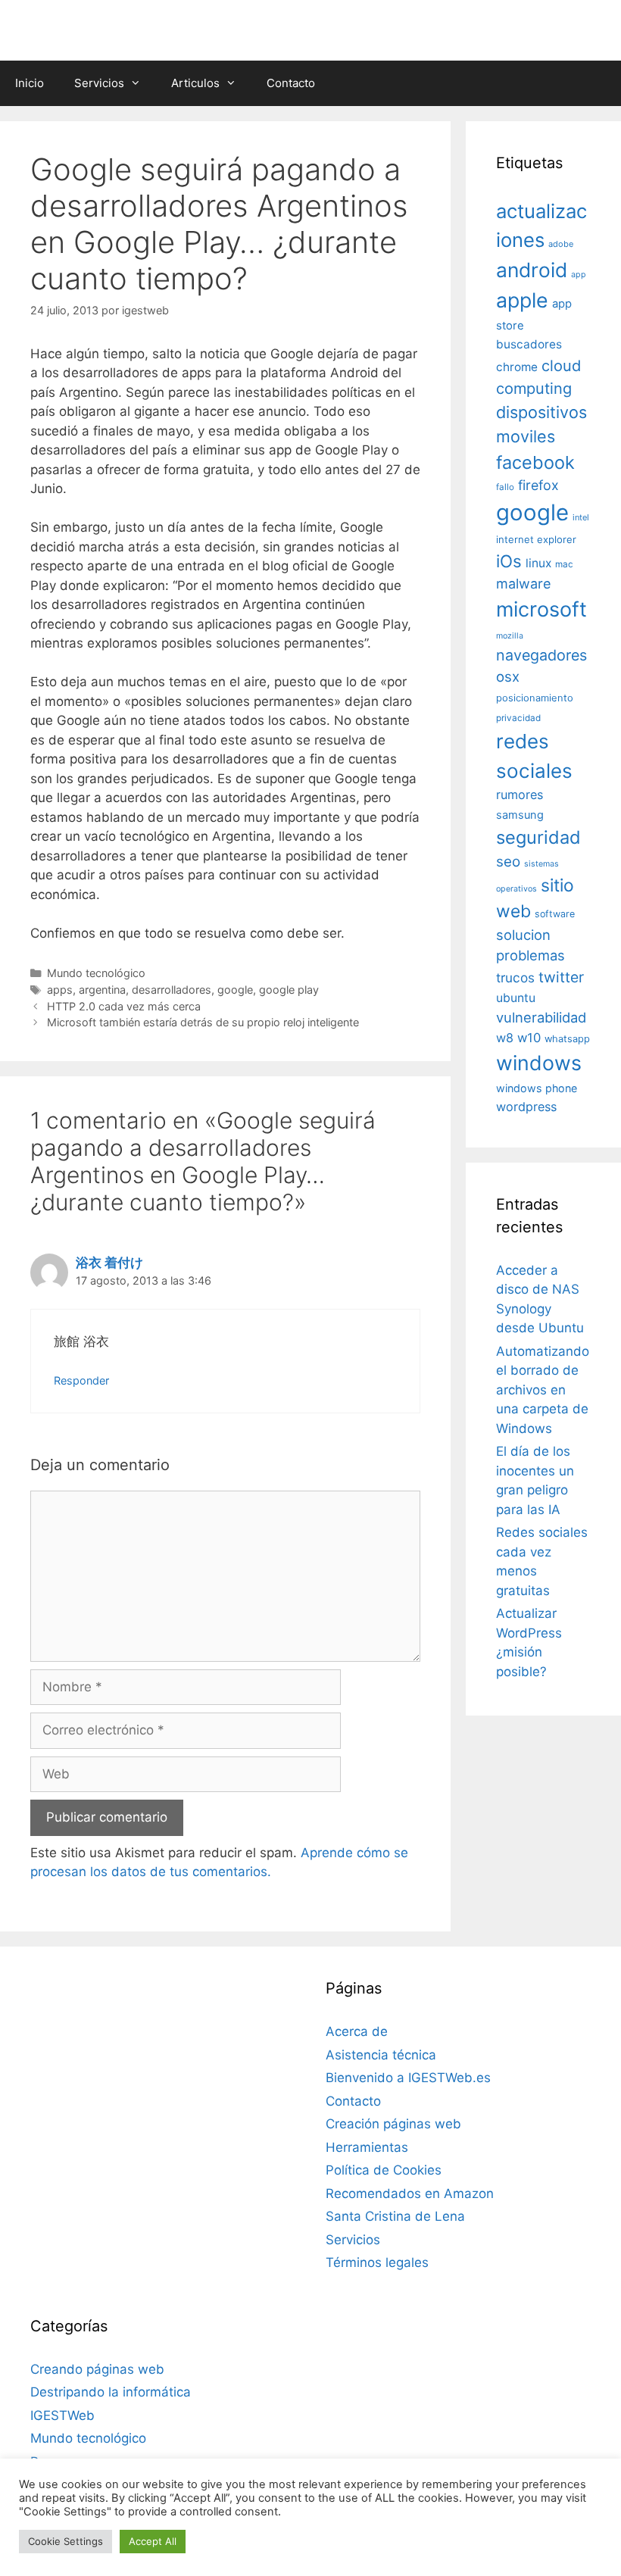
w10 (529, 1038)
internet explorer (536, 539)
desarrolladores (172, 990)
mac (564, 564)
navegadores (541, 655)
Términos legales (377, 2262)
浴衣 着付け (109, 1263)
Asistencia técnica (381, 2055)
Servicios (99, 83)
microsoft (541, 609)
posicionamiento (535, 698)
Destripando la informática (111, 2392)
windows (539, 1063)
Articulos (195, 83)
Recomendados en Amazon (410, 2194)
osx (508, 676)
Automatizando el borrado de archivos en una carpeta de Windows (543, 1390)
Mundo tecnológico (96, 973)
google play (289, 990)
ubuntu (516, 998)
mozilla (510, 636)
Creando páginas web (97, 2369)
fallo (505, 487)
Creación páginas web (393, 2124)
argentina (102, 990)
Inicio (30, 83)
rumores (520, 795)
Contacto (291, 83)
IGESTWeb (62, 2415)
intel (581, 517)
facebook (535, 462)
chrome (517, 367)
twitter (561, 977)
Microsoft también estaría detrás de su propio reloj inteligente (203, 1022)
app (579, 275)
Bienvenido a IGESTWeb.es (408, 2078)
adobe (561, 244)
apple (522, 300)
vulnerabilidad (541, 1017)
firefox (538, 485)
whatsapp (567, 1039)
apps (60, 990)
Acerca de (357, 2031)
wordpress (526, 1107)
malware (524, 584)
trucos (515, 977)
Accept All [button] (153, 2541)
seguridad (538, 837)
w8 (505, 1038)
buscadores (529, 344)
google (235, 990)
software (555, 914)
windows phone (537, 1088)
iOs (509, 561)
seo (508, 862)
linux (538, 563)
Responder (81, 1380)
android (532, 270)
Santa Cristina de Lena (395, 2216)
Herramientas (367, 2147)
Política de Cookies (384, 2170)
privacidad (518, 718)
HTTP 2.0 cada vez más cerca (124, 1006)
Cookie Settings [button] (66, 2541)
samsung (520, 815)
